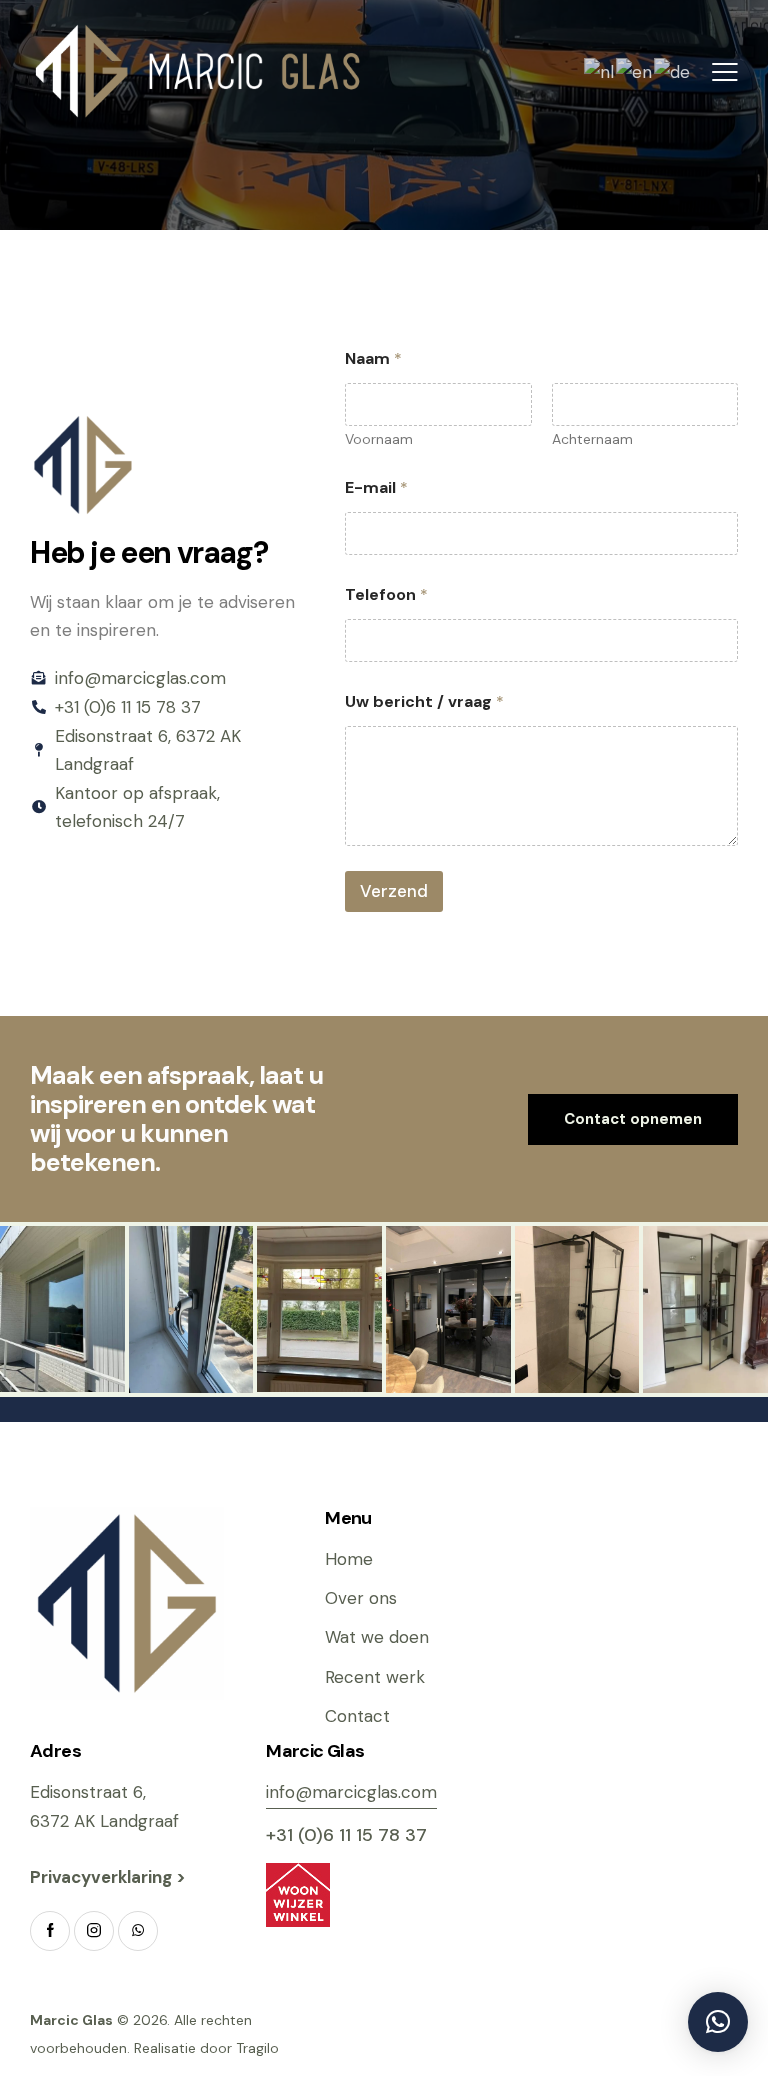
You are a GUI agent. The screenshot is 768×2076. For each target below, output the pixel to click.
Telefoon (386, 594)
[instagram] (94, 1931)
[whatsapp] (138, 1931)
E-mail (376, 487)
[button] (725, 71)
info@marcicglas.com (351, 1792)
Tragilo (257, 2048)
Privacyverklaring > (110, 1877)
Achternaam (592, 439)
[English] (635, 70)
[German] (673, 70)
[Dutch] (600, 70)
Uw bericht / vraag (424, 701)
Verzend (394, 891)
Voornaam (379, 439)
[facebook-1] (50, 1931)
